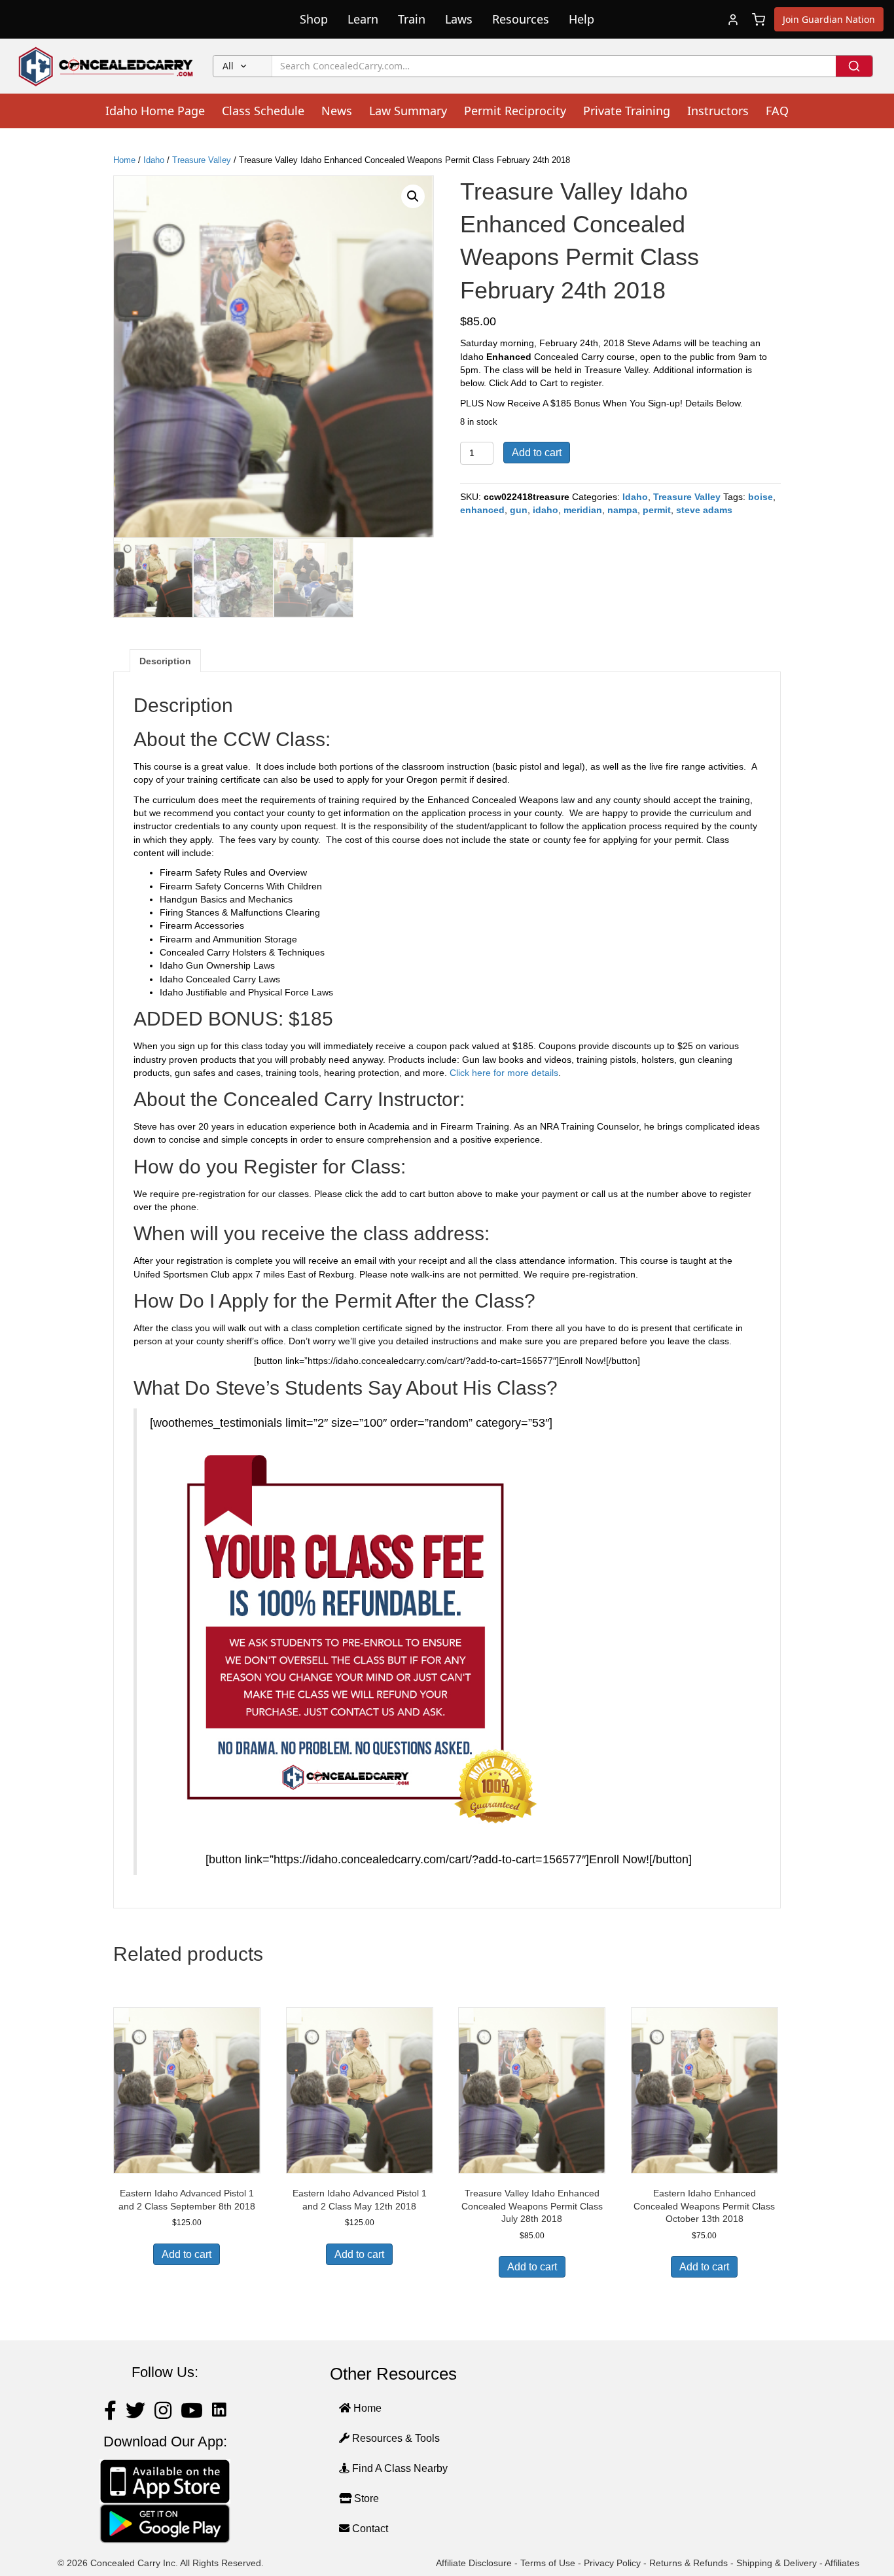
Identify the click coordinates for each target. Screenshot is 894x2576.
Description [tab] (165, 661)
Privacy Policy (612, 2563)
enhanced (482, 510)
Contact (369, 2529)
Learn (363, 19)
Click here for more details (504, 1073)
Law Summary (408, 111)
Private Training (627, 111)
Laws (459, 19)
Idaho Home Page (155, 111)
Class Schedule (263, 111)
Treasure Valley (202, 160)
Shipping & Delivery (777, 2563)
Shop (314, 19)
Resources (521, 19)
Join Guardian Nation (829, 19)
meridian (583, 510)
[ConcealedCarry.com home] (106, 66)
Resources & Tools (395, 2438)
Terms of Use (548, 2563)
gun (519, 510)
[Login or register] (733, 20)
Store (365, 2498)
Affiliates (842, 2563)
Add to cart (537, 453)
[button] (413, 196)
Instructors (718, 111)
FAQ (777, 111)
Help (581, 19)
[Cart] (759, 20)
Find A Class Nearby (399, 2468)
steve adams (704, 510)
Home (124, 160)
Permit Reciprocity (515, 111)
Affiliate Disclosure (474, 2563)
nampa (622, 510)
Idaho (154, 160)
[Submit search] (854, 66)
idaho (545, 510)
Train (412, 19)
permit (657, 510)
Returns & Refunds (688, 2563)
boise (760, 497)
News (337, 111)
